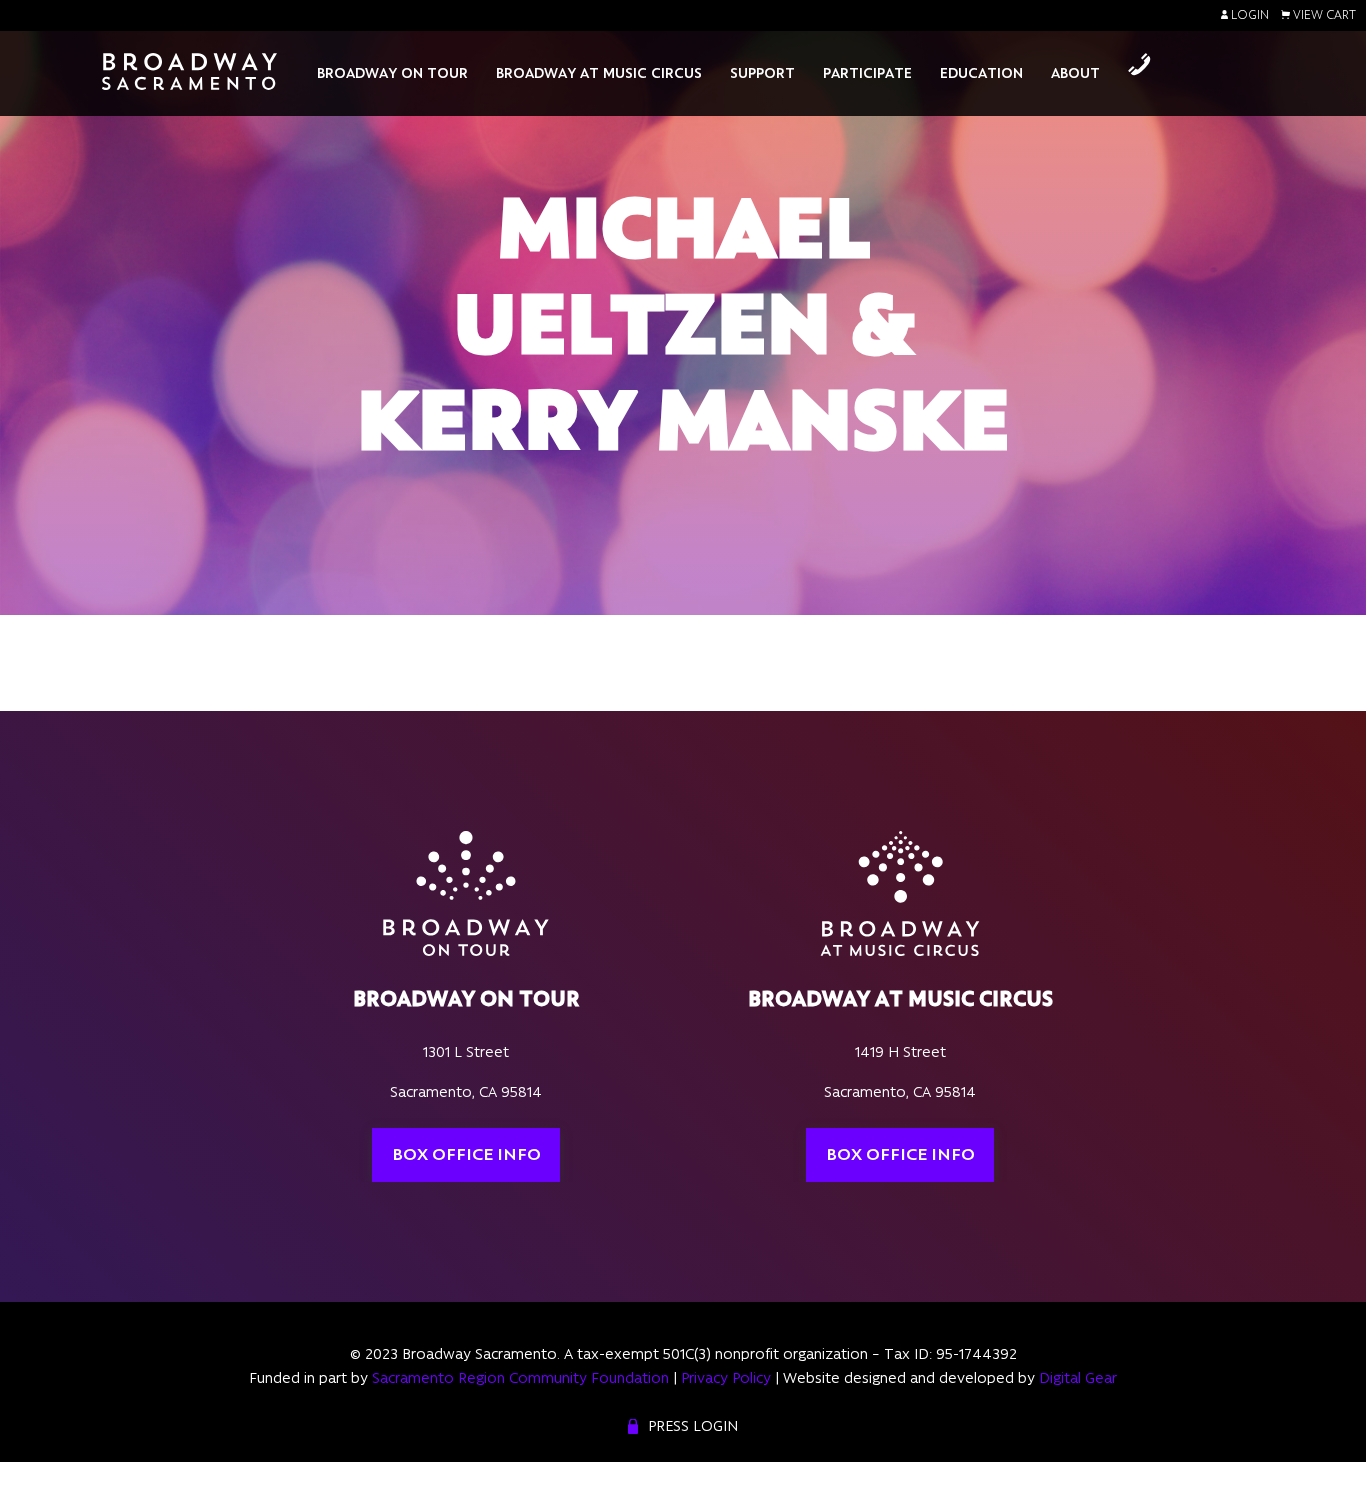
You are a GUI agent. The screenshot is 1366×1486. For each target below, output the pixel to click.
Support (762, 73)
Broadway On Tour (392, 73)
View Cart (1323, 15)
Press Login (693, 1426)
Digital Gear (1078, 1378)
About (1075, 73)
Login (1248, 15)
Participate (867, 73)
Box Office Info (466, 1154)
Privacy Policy (726, 1378)
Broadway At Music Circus (599, 73)
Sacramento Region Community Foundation (520, 1378)
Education (981, 73)
